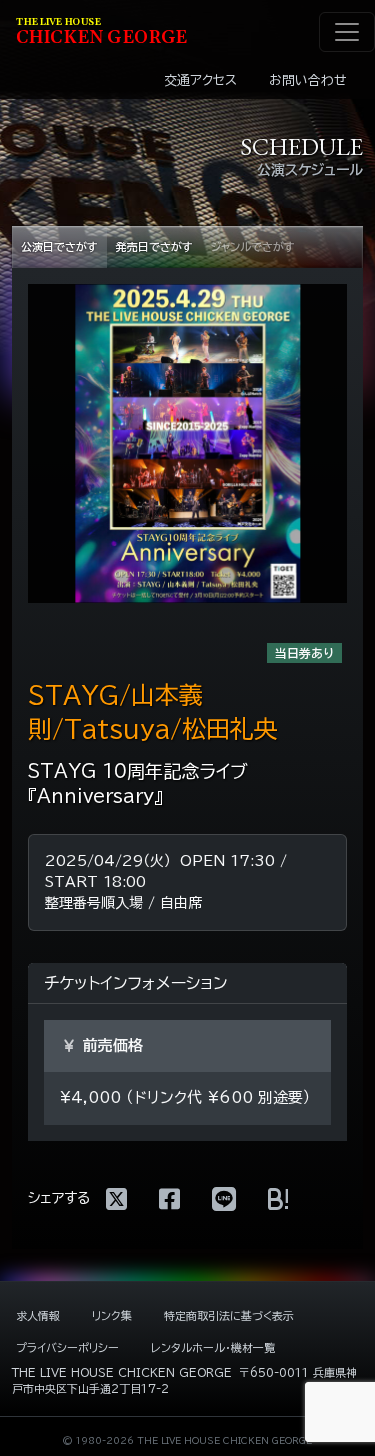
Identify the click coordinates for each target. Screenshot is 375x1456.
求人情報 (38, 1315)
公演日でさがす (59, 246)
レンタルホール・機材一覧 (213, 1347)
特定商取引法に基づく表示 (229, 1315)
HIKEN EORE (101, 32)
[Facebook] (169, 1199)
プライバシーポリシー (67, 1347)
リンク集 (112, 1315)
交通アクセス (200, 80)
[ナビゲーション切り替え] (347, 32)
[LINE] (224, 1199)
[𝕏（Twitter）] (116, 1199)
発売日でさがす (154, 246)
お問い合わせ (308, 80)
